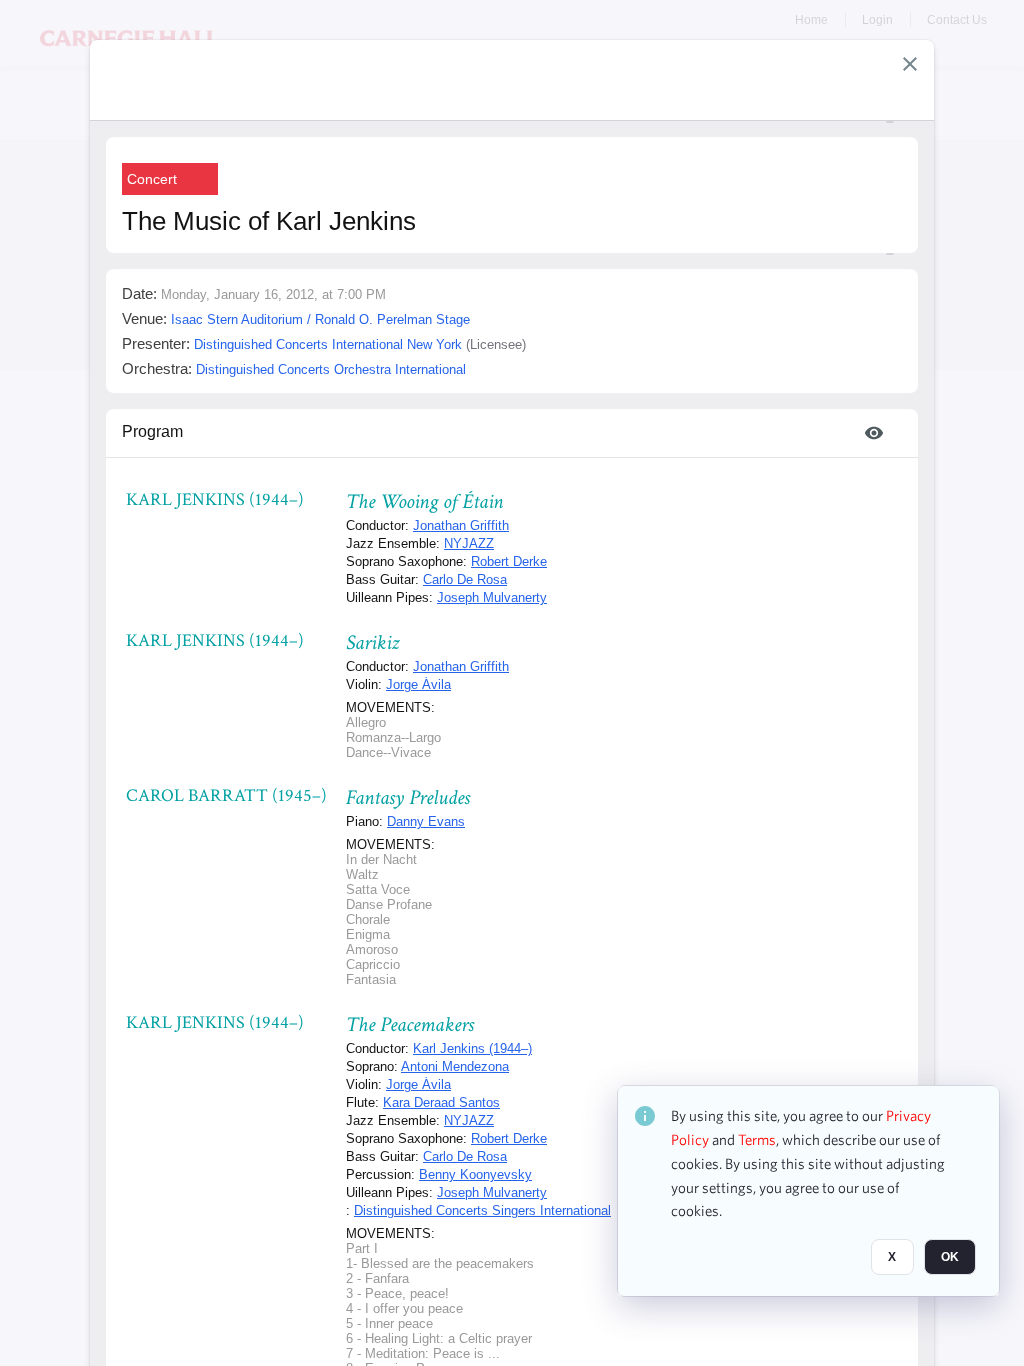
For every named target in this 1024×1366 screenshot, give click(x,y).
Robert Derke (509, 561)
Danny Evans (426, 821)
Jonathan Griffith (461, 525)
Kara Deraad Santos (441, 1102)
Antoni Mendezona (455, 1066)
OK (950, 1257)
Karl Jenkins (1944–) (472, 1048)
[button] (910, 64)
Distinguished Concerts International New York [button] (328, 344)
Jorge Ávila (418, 684)
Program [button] (152, 431)
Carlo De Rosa (465, 579)
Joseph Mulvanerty (492, 597)
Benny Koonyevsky (475, 1174)
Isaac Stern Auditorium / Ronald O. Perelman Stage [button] (320, 319)
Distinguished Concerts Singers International (482, 1210)
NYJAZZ (469, 543)
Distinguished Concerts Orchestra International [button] (331, 369)
